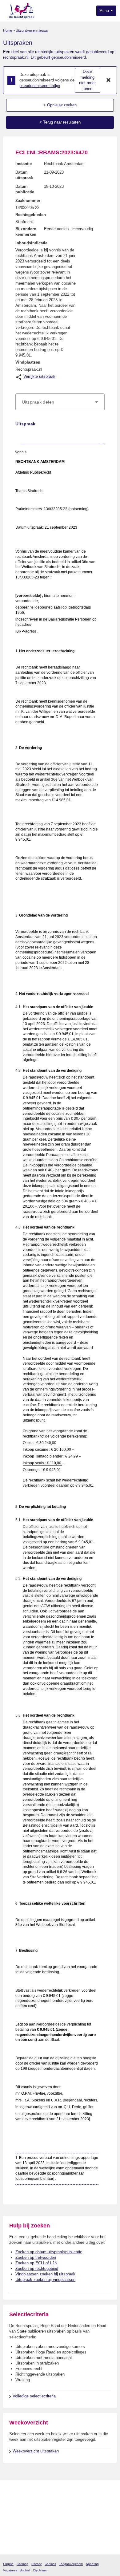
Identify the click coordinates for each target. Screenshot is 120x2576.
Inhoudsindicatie (31, 243)
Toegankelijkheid (71, 2564)
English (8, 2564)
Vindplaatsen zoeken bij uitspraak (45, 2274)
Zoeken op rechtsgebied (37, 2268)
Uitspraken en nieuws (32, 30)
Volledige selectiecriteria (34, 2396)
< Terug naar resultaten (60, 122)
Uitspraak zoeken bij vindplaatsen (45, 2280)
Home (8, 30)
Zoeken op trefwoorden (36, 2257)
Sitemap (22, 2564)
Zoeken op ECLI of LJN (36, 2263)
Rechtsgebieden (31, 215)
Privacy (36, 2564)
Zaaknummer (28, 201)
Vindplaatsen (28, 362)
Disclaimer (40, 2570)
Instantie (24, 164)
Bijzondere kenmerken (26, 232)
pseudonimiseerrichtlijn (40, 86)
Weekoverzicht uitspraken (36, 2451)
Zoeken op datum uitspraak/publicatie (49, 2252)
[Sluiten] (109, 80)
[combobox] (60, 402)
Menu (105, 11)
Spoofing (92, 2564)
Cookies (50, 2564)
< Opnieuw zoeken (60, 105)
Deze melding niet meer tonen (87, 80)
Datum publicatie (25, 189)
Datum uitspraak (24, 175)
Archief (25, 2570)
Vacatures (10, 2570)
